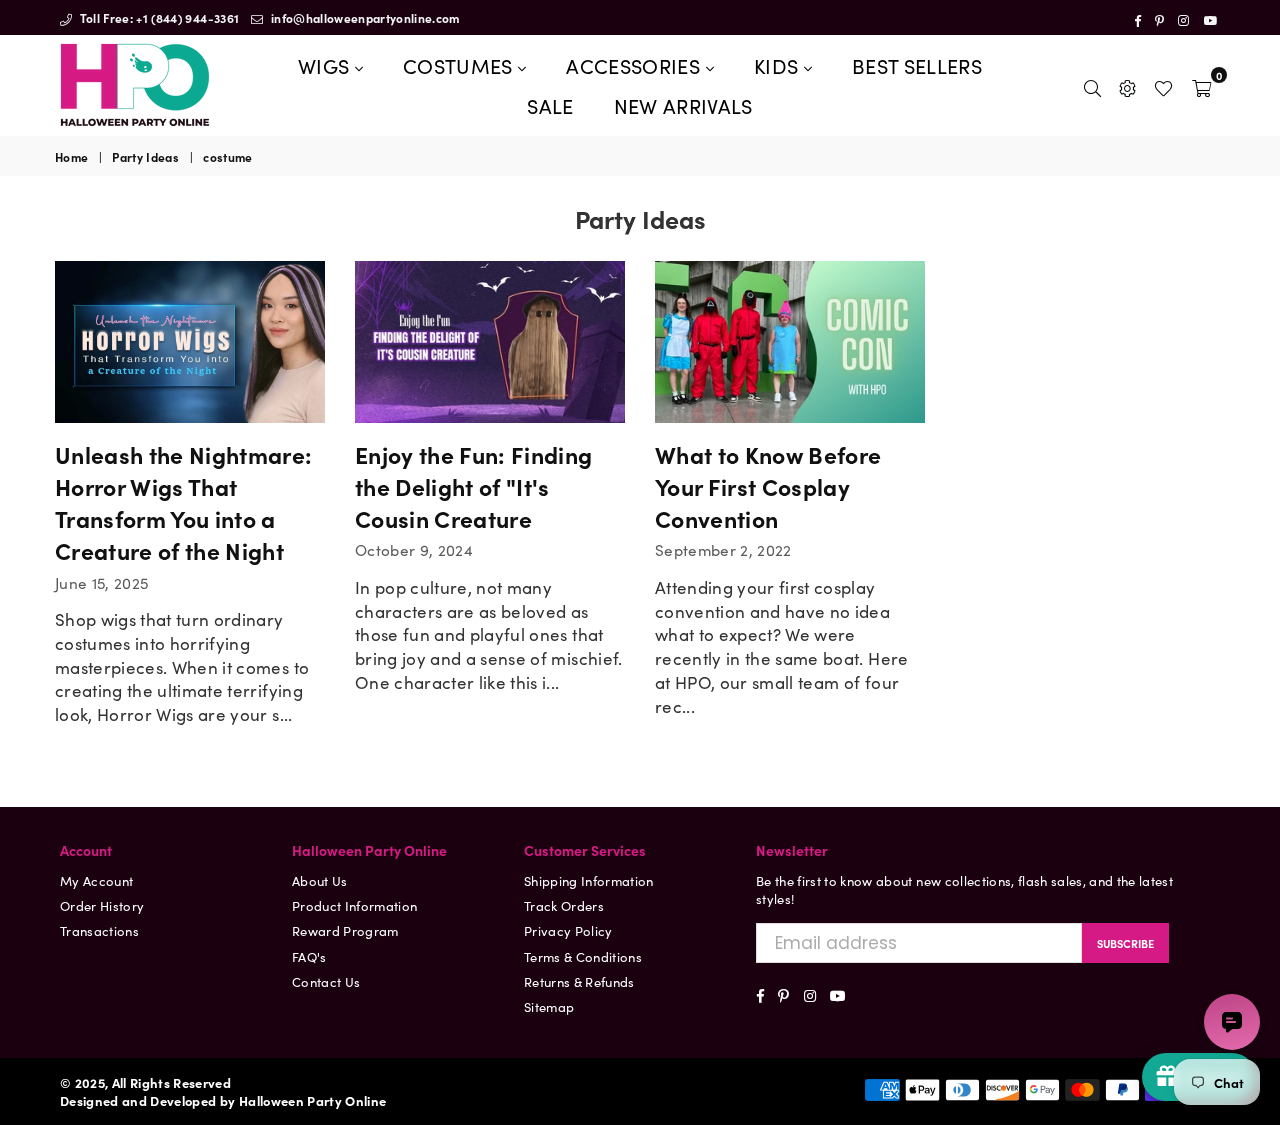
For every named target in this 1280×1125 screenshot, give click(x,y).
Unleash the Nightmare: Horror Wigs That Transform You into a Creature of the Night (183, 502)
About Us (320, 880)
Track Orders (564, 905)
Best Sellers (917, 65)
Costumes (460, 65)
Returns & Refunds (579, 981)
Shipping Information (589, 880)
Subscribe (1125, 943)
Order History (102, 905)
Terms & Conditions (583, 956)
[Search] (1092, 85)
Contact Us (326, 981)
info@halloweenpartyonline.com (364, 17)
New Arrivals (683, 105)
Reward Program (345, 930)
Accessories (635, 65)
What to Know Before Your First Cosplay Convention (768, 486)
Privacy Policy (568, 930)
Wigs (326, 65)
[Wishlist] (1163, 85)
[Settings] (1127, 85)
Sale (550, 105)
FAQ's (309, 956)
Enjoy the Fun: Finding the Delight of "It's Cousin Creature (473, 486)
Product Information (354, 905)
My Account (96, 880)
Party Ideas (145, 157)
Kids (779, 65)
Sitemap (549, 1006)
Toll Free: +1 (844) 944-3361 (157, 17)
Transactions (99, 930)
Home (71, 157)
